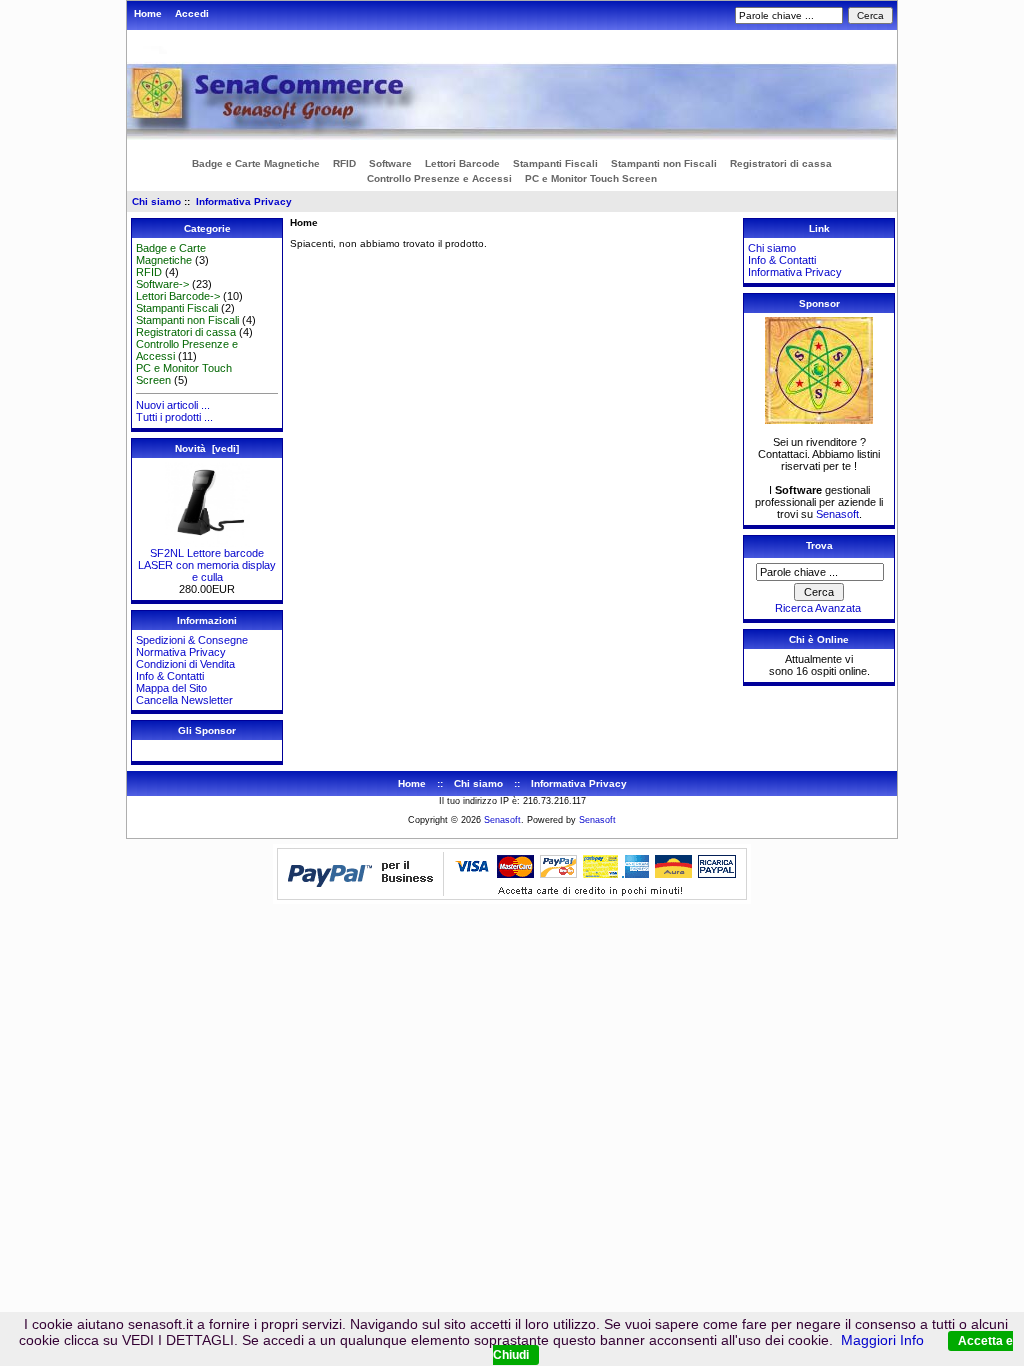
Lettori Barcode (462, 163)
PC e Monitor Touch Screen (591, 178)
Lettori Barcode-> (178, 296)
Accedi (192, 13)
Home (148, 13)
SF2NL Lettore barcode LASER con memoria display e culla (207, 565)
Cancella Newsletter (184, 700)
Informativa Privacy (244, 201)
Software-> (162, 284)
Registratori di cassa (781, 163)
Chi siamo (156, 201)
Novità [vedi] (207, 448)
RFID (344, 163)
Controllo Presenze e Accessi (439, 178)
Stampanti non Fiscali (664, 163)
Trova (819, 545)
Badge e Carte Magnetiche (256, 163)
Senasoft (837, 514)
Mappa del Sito (171, 688)
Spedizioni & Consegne (192, 640)
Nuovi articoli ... (173, 405)
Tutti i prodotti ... (174, 417)
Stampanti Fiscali (555, 163)
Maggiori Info (882, 1340)
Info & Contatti (170, 676)
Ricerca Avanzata (818, 608)
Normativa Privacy (181, 652)
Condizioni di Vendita (185, 664)
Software (390, 163)
